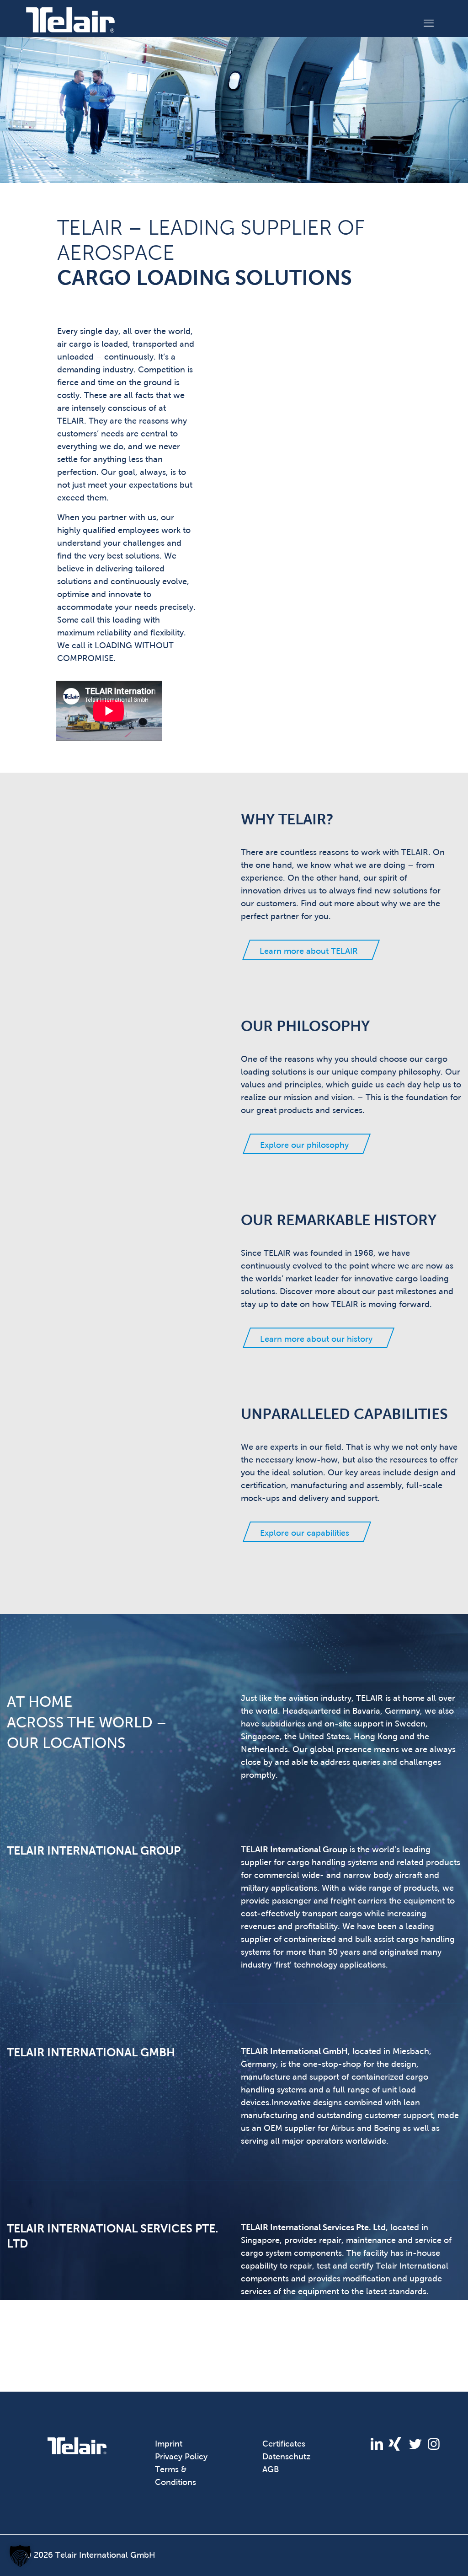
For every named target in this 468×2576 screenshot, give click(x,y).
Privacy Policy (181, 2457)
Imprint (169, 2444)
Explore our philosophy (304, 1145)
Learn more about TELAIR (309, 951)
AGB (271, 2469)
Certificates (284, 2444)
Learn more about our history (316, 1339)
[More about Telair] (77, 2451)
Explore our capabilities (305, 1533)
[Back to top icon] (424, 2557)
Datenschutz (286, 2457)
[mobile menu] (429, 20)
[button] (20, 2556)
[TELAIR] (70, 19)
